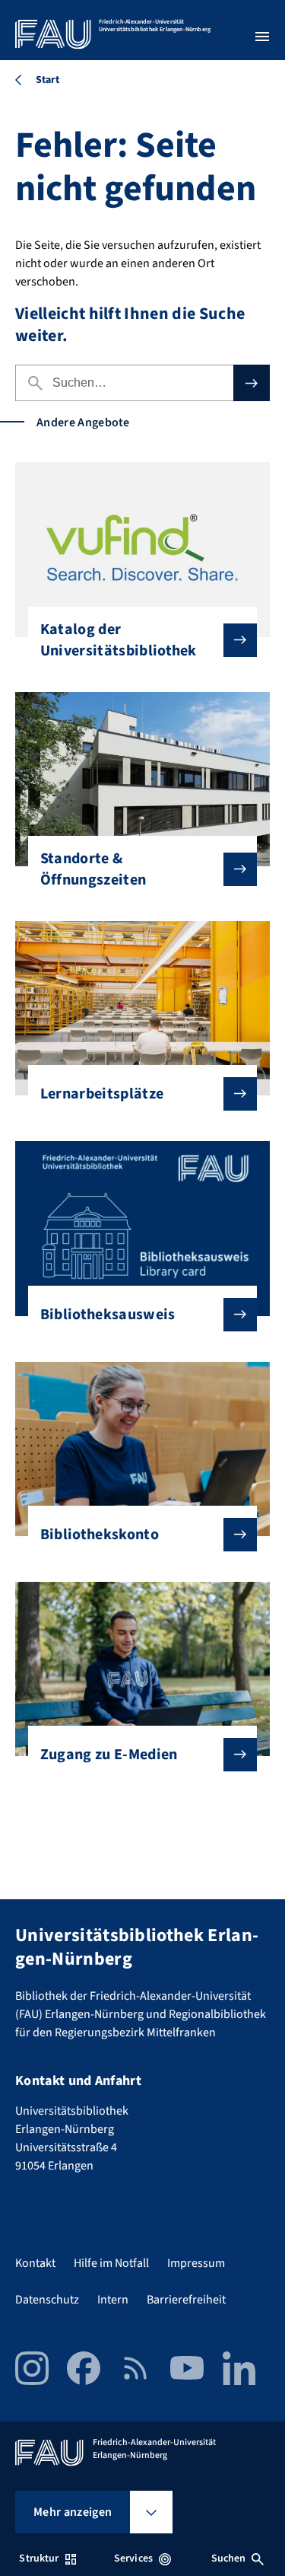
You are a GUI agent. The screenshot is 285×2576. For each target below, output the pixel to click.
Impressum (196, 2263)
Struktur (39, 2558)
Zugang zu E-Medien (109, 1755)
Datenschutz (47, 2300)
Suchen (229, 2558)
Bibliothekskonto (100, 1535)
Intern (113, 2300)
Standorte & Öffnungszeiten (93, 869)
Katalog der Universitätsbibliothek (119, 640)
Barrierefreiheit (186, 2300)
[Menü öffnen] (262, 37)
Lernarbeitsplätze (102, 1094)
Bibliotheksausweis (108, 1315)
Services (133, 2558)
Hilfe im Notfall (111, 2263)
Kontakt (35, 2263)
